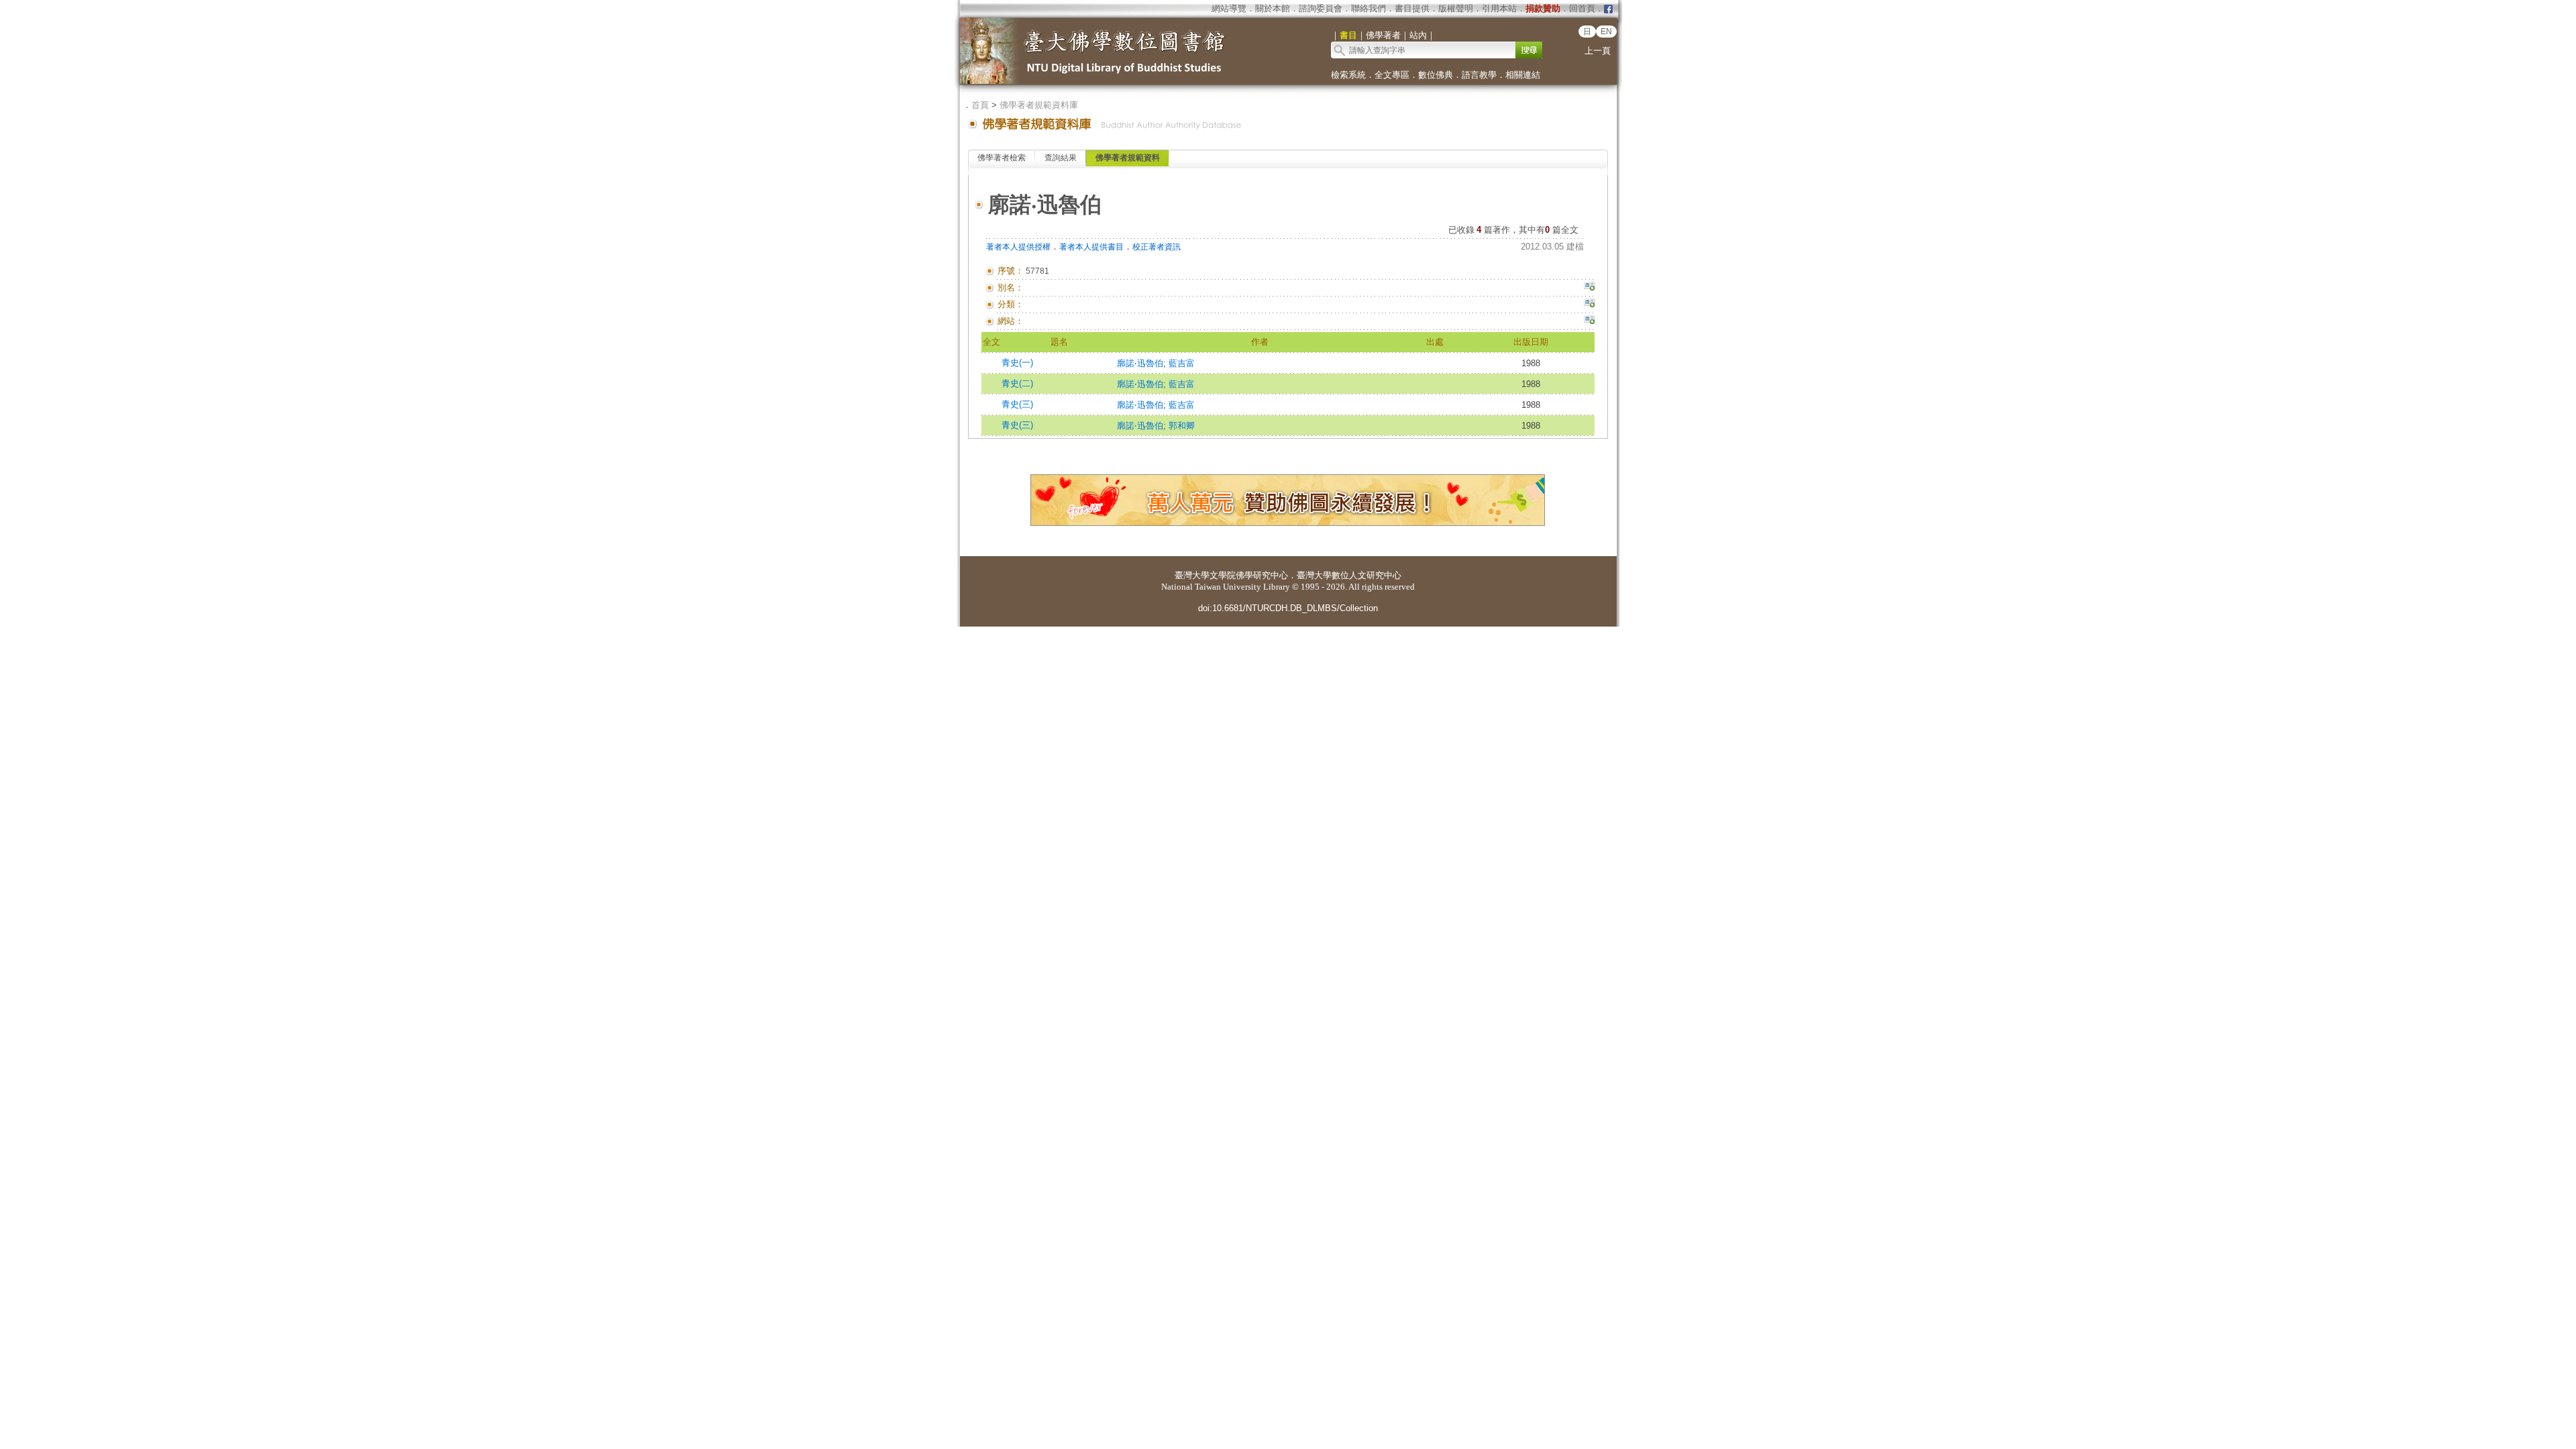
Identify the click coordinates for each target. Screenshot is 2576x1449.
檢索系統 (1348, 75)
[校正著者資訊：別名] (1589, 288)
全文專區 (1392, 75)
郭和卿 (1182, 426)
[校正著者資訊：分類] (1589, 305)
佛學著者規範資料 (1128, 158)
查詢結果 (1061, 158)
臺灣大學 (1192, 575)
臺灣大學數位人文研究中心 (1349, 575)
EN (1606, 32)
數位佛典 (1436, 75)
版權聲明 (1456, 8)
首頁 (980, 105)
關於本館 (1273, 8)
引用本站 (1499, 8)
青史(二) (1017, 383)
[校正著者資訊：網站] (1589, 321)
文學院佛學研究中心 (1249, 575)
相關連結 (1523, 75)
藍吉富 (1182, 363)
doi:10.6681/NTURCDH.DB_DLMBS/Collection (1288, 608)
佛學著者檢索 (1002, 158)
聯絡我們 (1368, 8)
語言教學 (1479, 75)
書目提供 (1412, 8)
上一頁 (1598, 51)
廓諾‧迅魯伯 (1140, 363)
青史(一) (1017, 363)
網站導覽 (1229, 8)
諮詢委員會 (1321, 8)
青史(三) (1017, 404)
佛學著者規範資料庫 (1039, 105)
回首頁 (1582, 8)
